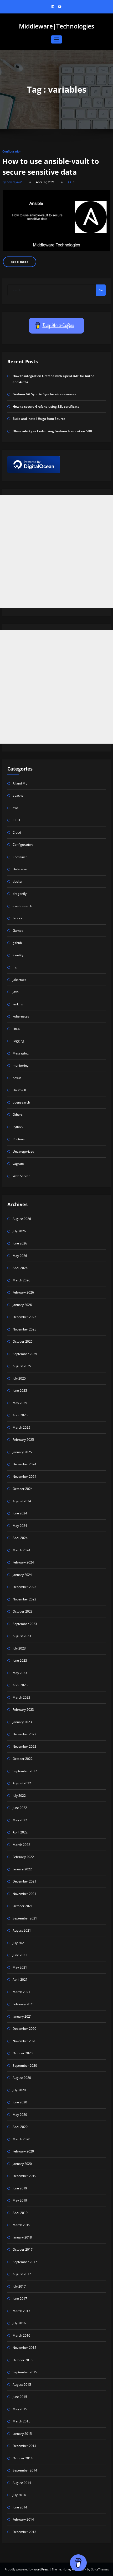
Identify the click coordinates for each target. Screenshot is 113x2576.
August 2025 (22, 1366)
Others (18, 1114)
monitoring (21, 1065)
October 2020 (23, 2053)
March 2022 (21, 1845)
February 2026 (23, 1292)
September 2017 (25, 2262)
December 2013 (24, 2532)
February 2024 (23, 1562)
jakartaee (20, 980)
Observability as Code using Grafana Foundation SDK (52, 431)
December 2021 (24, 1881)
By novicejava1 (12, 182)
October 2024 (23, 1489)
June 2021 (20, 1955)
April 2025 (20, 1415)
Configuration (12, 151)
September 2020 (25, 2066)
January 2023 (22, 1722)
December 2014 (24, 2446)
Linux (16, 1029)
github (17, 943)
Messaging (21, 1053)
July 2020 (19, 2090)
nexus (17, 1078)
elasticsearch (22, 906)
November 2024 (24, 1477)
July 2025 (19, 1378)
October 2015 (23, 2360)
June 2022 (20, 1808)
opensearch (21, 1102)
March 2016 (21, 2335)
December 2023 (24, 1587)
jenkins (18, 1004)
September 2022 (25, 1771)
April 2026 (20, 1268)
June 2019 (20, 2188)
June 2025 (20, 1391)
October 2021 (23, 1906)
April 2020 (20, 2127)
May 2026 (20, 1256)
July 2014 (19, 2495)
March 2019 (21, 2225)
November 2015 (24, 2348)
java (16, 992)
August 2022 (22, 1783)
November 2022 (24, 1746)
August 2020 (22, 2078)
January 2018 (22, 2237)
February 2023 (23, 1710)
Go (101, 290)
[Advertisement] (56, 552)
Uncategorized (23, 1151)
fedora (17, 918)
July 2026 (19, 1231)
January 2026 (22, 1305)
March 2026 (21, 1280)
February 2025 (23, 1440)
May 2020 (20, 2115)
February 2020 (23, 2151)
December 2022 (24, 1734)
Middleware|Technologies (56, 26)
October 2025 (23, 1341)
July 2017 (19, 2286)
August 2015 (22, 2385)
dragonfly (20, 894)
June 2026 (20, 1243)
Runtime (19, 1139)
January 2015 (22, 2434)
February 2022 (23, 1857)
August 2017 (22, 2274)
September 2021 (25, 1918)
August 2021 (22, 1930)
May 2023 (20, 1673)
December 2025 (24, 1317)
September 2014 (25, 2470)
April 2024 (20, 1538)
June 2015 (20, 2397)
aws (16, 808)
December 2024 (24, 1464)
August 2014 (22, 2483)
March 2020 (21, 2139)
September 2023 (25, 1624)
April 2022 (20, 1832)
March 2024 (21, 1550)
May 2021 (20, 1967)
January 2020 (22, 2164)
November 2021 (24, 1894)
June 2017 (20, 2299)
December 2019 (24, 2176)
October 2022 (23, 1759)
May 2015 (20, 2409)
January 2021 (22, 2016)
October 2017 (23, 2249)
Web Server (21, 1176)
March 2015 (21, 2421)
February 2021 (23, 2004)
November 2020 (24, 2041)
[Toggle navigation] (57, 39)
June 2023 (20, 1660)
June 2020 (20, 2102)
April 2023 (20, 1685)
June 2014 (20, 2507)
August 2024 (22, 1501)
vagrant (18, 1164)
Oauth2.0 (19, 1090)
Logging (18, 1041)
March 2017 (21, 2311)
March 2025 (21, 1427)
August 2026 (22, 1219)
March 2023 (21, 1697)
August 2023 (22, 1636)
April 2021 (20, 1979)
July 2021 (19, 1943)
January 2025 (22, 1452)
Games (18, 931)
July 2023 (19, 1648)
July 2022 (19, 1796)
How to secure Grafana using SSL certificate (46, 407)
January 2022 (22, 1869)
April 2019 (20, 2213)
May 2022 (20, 1820)
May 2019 (20, 2200)
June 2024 (20, 1513)
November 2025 (24, 1329)
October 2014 (23, 2458)
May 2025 (20, 1403)
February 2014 (23, 2519)
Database (20, 869)
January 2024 (22, 1575)
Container (20, 857)
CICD (16, 820)
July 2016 (19, 2323)
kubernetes (21, 1016)
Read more (20, 262)
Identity (18, 955)
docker (18, 881)
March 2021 (21, 1992)
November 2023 (24, 1599)
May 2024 (20, 1526)
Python (18, 1127)
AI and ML (20, 783)
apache (18, 795)
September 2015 (25, 2372)
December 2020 (24, 2029)
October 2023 (23, 1611)
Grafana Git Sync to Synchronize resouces (44, 394)
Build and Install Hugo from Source (39, 419)
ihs (15, 967)
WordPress (42, 2569)
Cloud (17, 832)
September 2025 (25, 1354)
